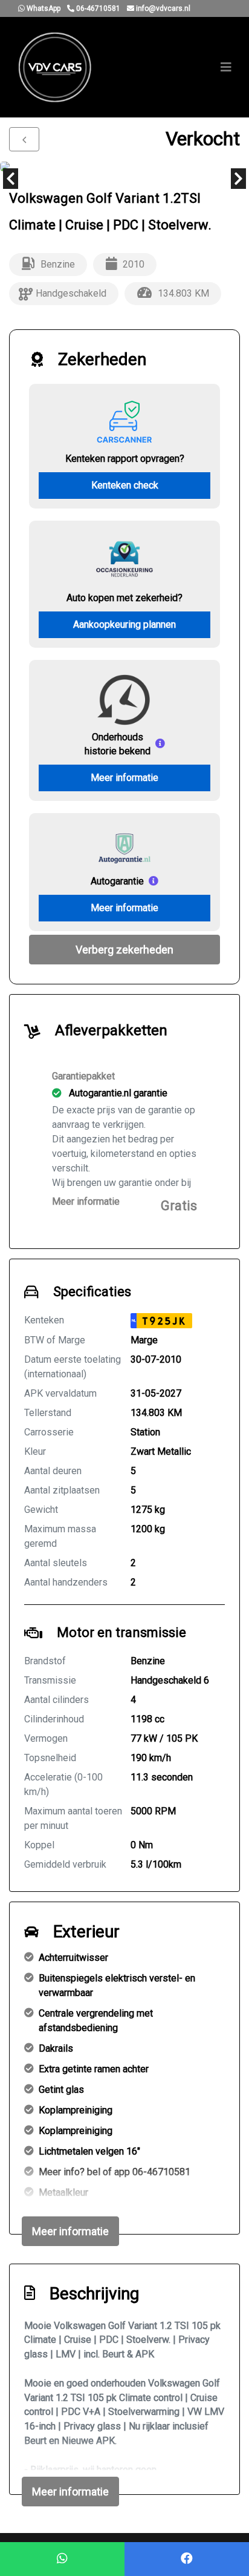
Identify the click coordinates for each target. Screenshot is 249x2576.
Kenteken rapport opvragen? (125, 459)
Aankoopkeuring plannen (124, 624)
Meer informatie (124, 778)
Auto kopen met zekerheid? (124, 598)
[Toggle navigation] (226, 67)
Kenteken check (125, 485)
